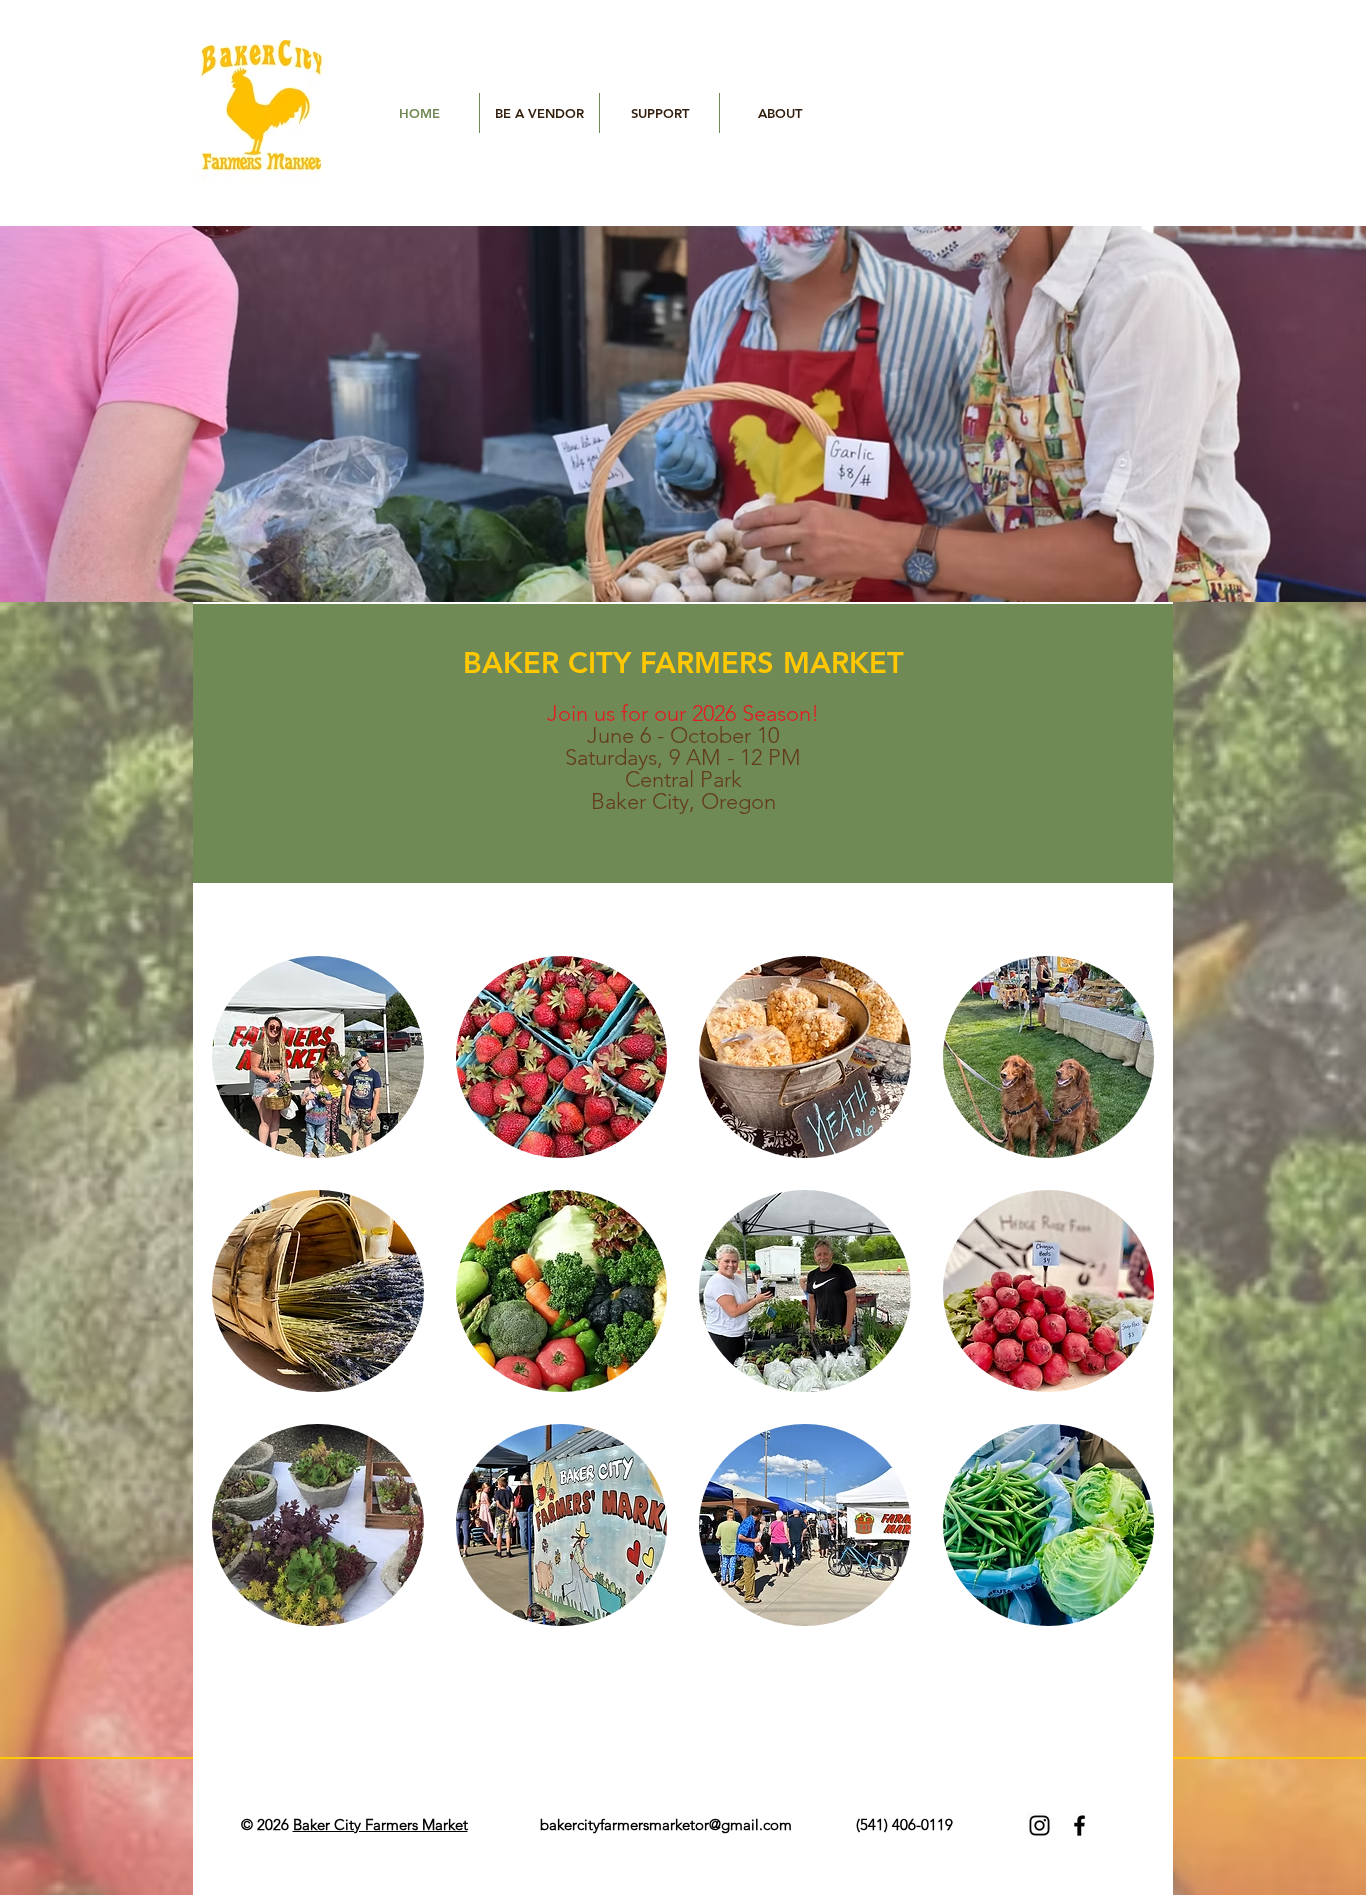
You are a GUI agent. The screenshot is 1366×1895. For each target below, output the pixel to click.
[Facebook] (1079, 1825)
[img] (318, 1057)
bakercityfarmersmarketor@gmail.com (666, 1824)
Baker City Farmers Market (380, 1824)
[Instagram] (1039, 1825)
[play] (1336, 572)
